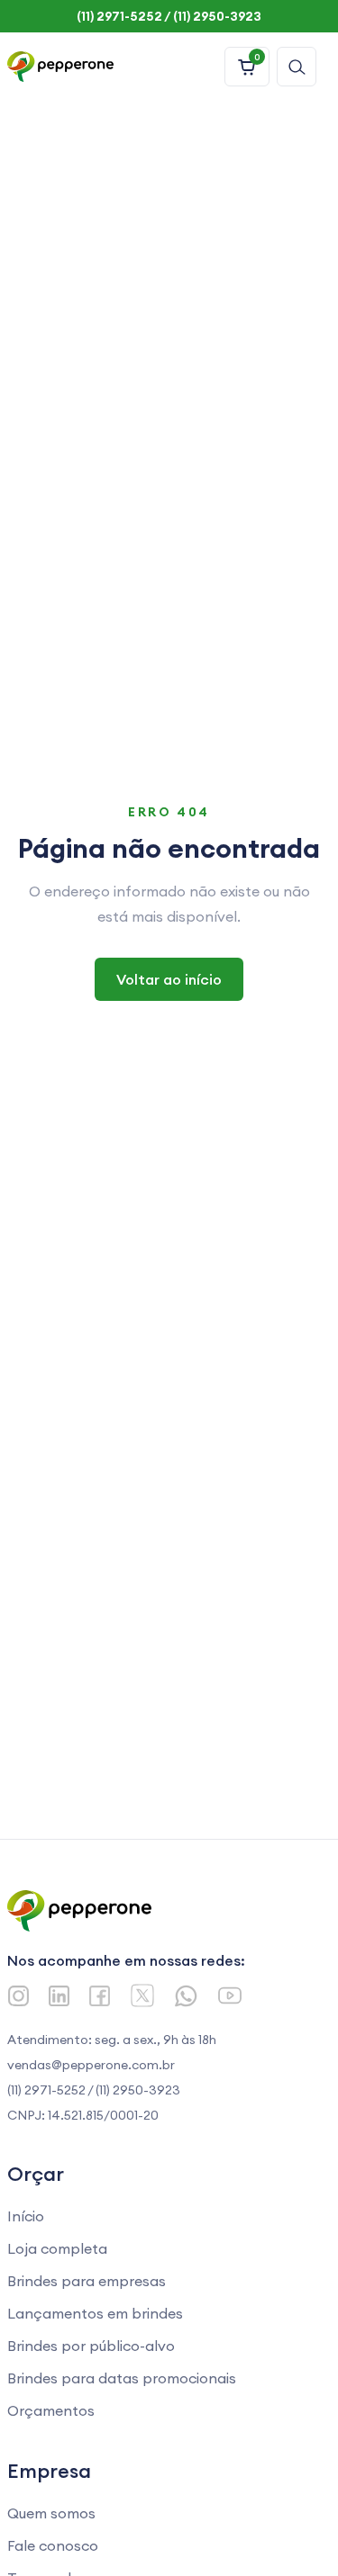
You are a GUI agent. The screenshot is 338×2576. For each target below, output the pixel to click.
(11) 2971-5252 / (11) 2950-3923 (94, 2090)
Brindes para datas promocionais (122, 2378)
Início (26, 2216)
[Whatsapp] (186, 1996)
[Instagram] (18, 1996)
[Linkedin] (59, 1996)
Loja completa (57, 2248)
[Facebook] (100, 1996)
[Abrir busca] (297, 67)
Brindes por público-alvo (91, 2346)
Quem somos (51, 2513)
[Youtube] (230, 1995)
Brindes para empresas (87, 2281)
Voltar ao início (169, 979)
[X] (142, 1995)
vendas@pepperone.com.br (91, 2065)
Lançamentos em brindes (95, 2313)
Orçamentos (51, 2410)
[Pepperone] (60, 67)
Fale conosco (53, 2545)
